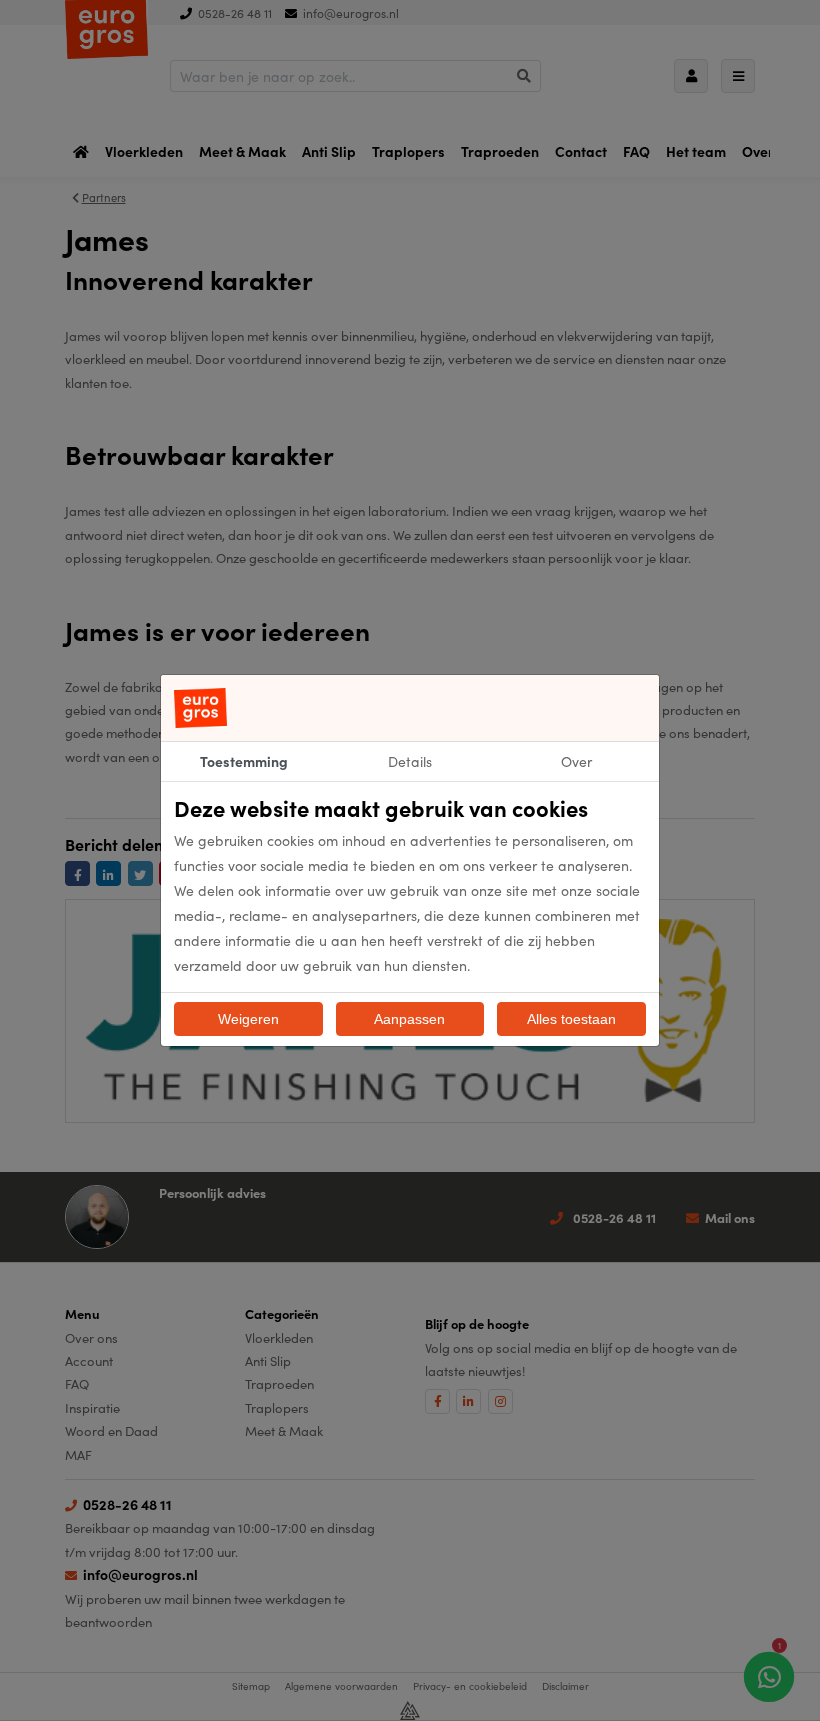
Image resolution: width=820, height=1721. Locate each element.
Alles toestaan (571, 1019)
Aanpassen (409, 1019)
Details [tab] (410, 761)
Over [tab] (576, 761)
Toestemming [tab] (244, 761)
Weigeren (248, 1019)
